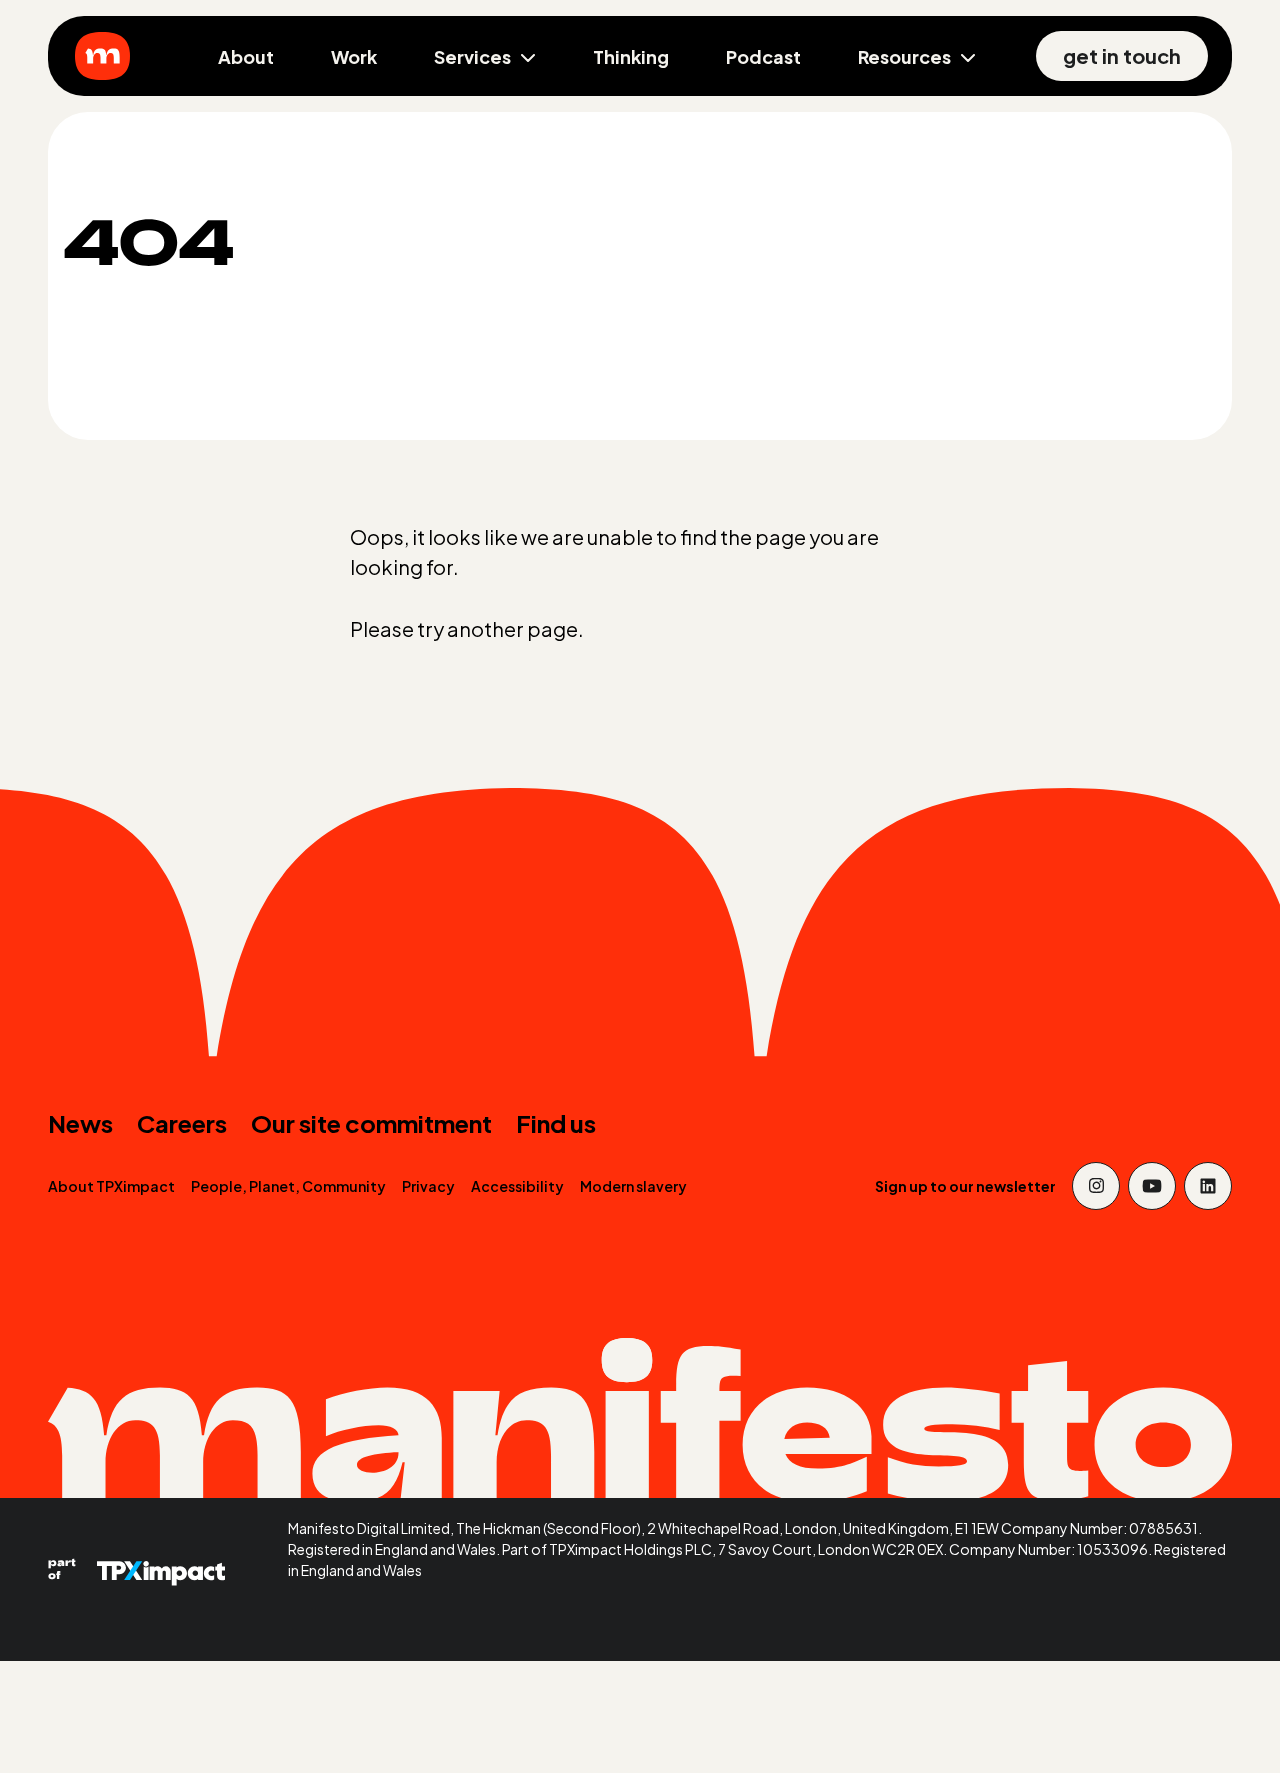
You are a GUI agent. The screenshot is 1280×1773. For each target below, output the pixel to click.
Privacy (428, 1186)
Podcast (763, 56)
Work (354, 56)
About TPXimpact (111, 1186)
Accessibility (517, 1186)
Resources (904, 56)
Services (472, 56)
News (80, 1123)
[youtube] (1152, 1186)
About (246, 56)
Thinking (631, 56)
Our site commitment (371, 1123)
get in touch (1122, 55)
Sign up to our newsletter (965, 1186)
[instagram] (1096, 1186)
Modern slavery (633, 1186)
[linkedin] (1208, 1186)
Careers (182, 1123)
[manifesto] (102, 56)
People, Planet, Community (288, 1186)
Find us (556, 1123)
